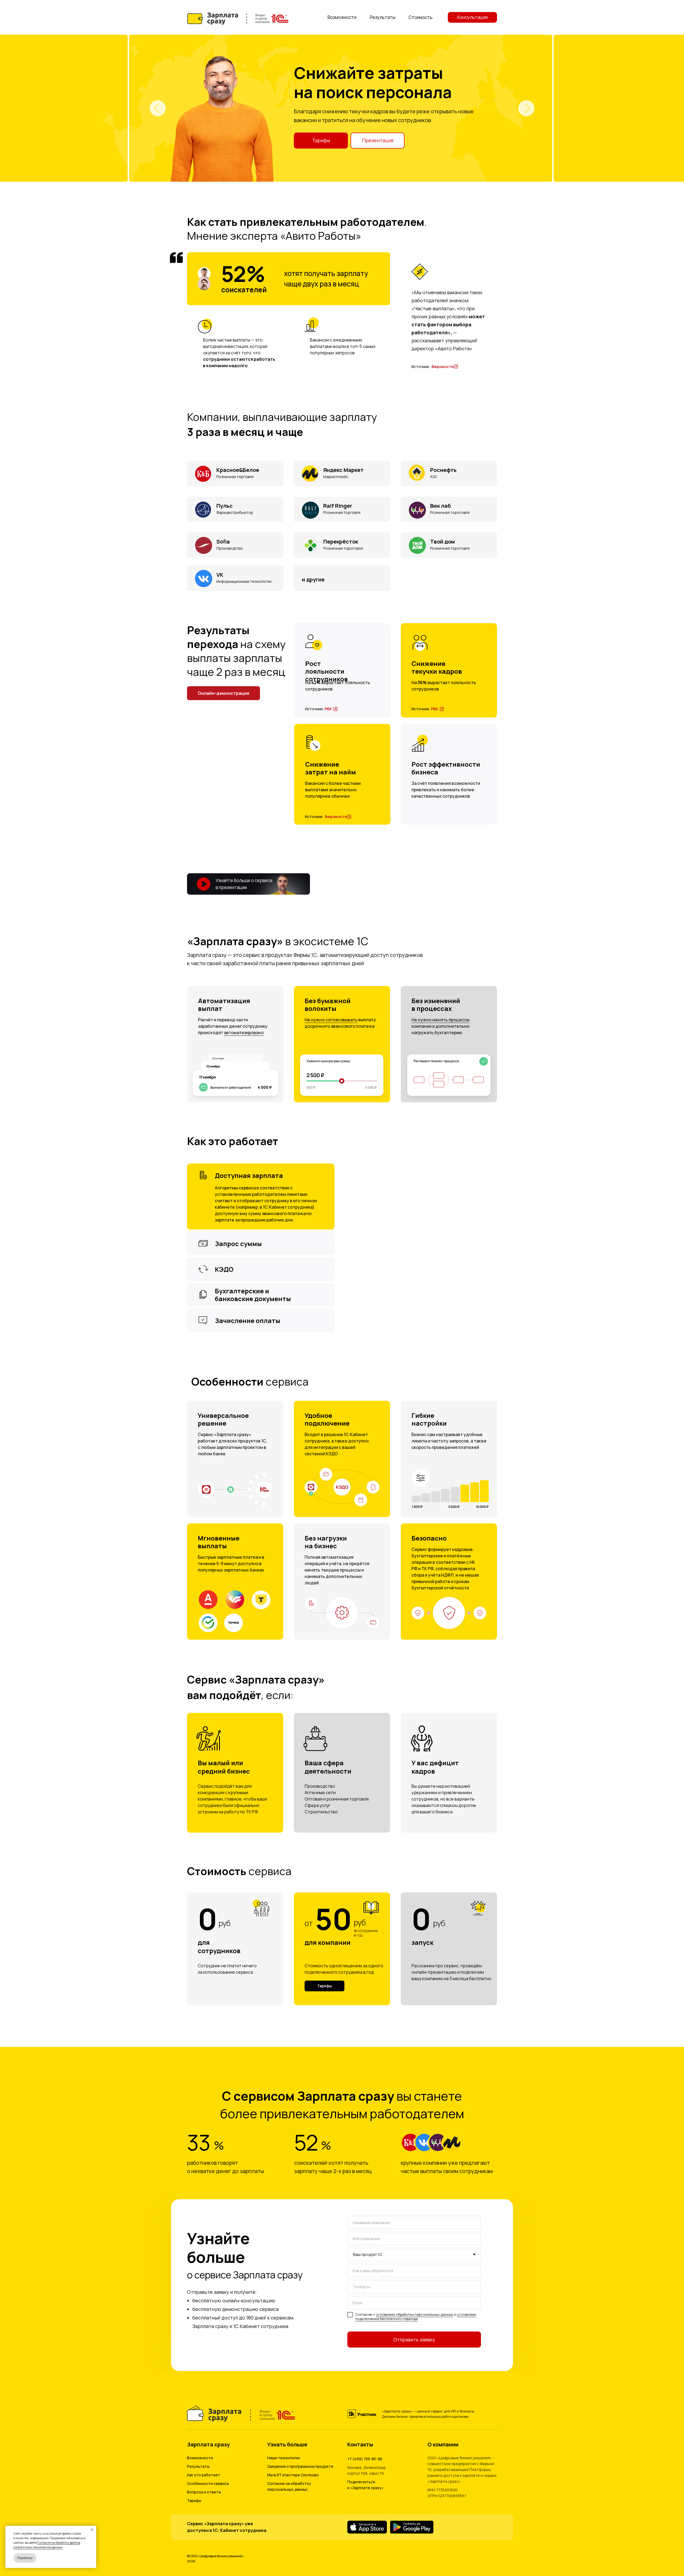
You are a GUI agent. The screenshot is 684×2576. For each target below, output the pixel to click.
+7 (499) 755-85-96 (365, 2459)
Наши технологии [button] (283, 2458)
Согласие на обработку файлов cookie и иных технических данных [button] (47, 2545)
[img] (456, 367)
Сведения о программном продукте (300, 2466)
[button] (324, 1986)
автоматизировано (244, 1033)
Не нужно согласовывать (331, 1020)
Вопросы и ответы (204, 2492)
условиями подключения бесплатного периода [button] (416, 2317)
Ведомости (443, 366)
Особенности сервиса (208, 2483)
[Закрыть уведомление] (92, 2530)
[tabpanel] (342, 108)
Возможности (200, 2458)
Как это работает (204, 2475)
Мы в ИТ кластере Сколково (293, 2475)
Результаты (198, 2466)
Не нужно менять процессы (440, 1020)
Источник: (421, 366)
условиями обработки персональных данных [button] (415, 2314)
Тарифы (194, 2501)
